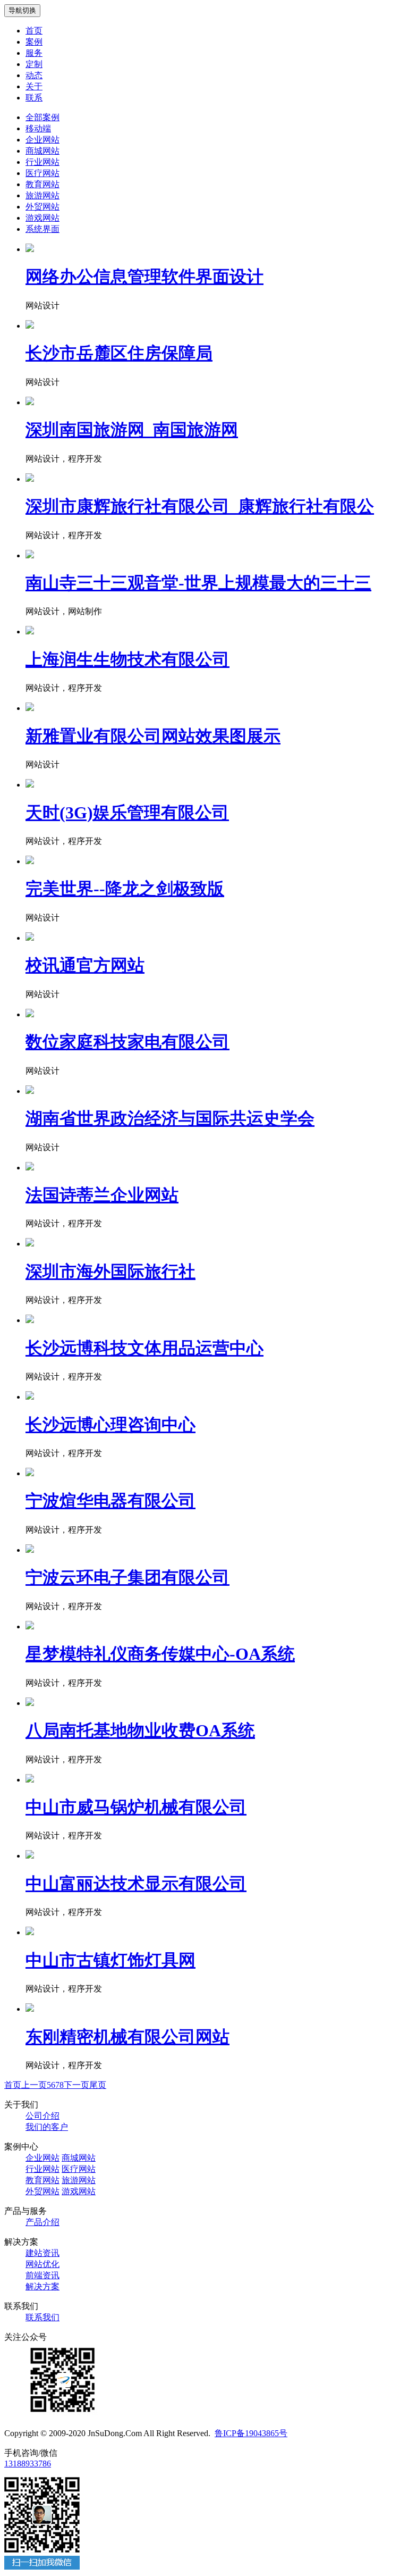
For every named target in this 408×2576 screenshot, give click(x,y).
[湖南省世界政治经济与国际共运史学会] (30, 1091)
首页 (34, 31)
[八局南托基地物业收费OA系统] (30, 1703)
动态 (34, 75)
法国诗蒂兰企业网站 (102, 1195)
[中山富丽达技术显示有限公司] (30, 1856)
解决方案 (42, 2286)
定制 (34, 64)
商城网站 (42, 151)
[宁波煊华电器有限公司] (30, 1473)
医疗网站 (42, 173)
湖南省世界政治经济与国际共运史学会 (170, 1118)
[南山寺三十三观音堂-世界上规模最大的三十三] (30, 555)
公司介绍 (42, 2116)
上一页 (34, 2085)
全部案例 (42, 117)
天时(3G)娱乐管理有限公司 (127, 813)
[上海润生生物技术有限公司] (30, 632)
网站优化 (42, 2264)
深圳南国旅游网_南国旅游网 (132, 430)
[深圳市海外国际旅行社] (30, 1244)
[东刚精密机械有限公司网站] (30, 2009)
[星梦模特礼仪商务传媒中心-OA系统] (30, 1626)
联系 (34, 98)
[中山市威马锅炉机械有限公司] (30, 1780)
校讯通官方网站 (85, 965)
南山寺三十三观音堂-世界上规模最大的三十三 (198, 583)
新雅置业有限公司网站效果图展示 (153, 736)
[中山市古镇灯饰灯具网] (30, 1932)
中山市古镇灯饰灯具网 (110, 1960)
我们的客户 (47, 2127)
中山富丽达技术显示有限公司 (136, 1884)
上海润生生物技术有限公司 (127, 659)
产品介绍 (42, 2222)
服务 (34, 53)
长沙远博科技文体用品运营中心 (144, 1348)
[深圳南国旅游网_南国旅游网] (30, 402)
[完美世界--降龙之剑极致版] (30, 861)
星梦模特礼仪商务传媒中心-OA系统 (160, 1654)
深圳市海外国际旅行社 (110, 1272)
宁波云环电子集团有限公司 (127, 1577)
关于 (34, 86)
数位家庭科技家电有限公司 (127, 1042)
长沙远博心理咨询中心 (110, 1425)
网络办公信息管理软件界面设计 (144, 277)
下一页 (76, 2085)
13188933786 (28, 2464)
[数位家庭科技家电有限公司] (30, 1014)
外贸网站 (42, 207)
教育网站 (42, 184)
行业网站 (42, 162)
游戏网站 (42, 218)
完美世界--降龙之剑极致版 (125, 889)
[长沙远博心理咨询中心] (30, 1397)
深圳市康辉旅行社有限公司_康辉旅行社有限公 (200, 506)
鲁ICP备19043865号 (251, 2433)
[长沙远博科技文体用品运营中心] (30, 1320)
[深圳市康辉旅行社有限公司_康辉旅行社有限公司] (30, 479)
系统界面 (42, 229)
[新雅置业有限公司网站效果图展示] (30, 708)
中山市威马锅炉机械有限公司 (136, 1807)
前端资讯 (42, 2275)
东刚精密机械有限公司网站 (127, 2037)
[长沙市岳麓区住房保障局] (30, 326)
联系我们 (42, 2317)
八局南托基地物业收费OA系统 (140, 1730)
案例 (34, 42)
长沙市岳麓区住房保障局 (119, 353)
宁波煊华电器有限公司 (110, 1501)
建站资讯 (42, 2253)
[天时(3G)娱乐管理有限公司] (30, 785)
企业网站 (42, 140)
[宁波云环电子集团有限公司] (30, 1550)
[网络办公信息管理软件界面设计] (30, 249)
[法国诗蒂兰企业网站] (30, 1168)
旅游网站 (42, 195)
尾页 (98, 2085)
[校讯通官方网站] (30, 938)
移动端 (38, 128)
